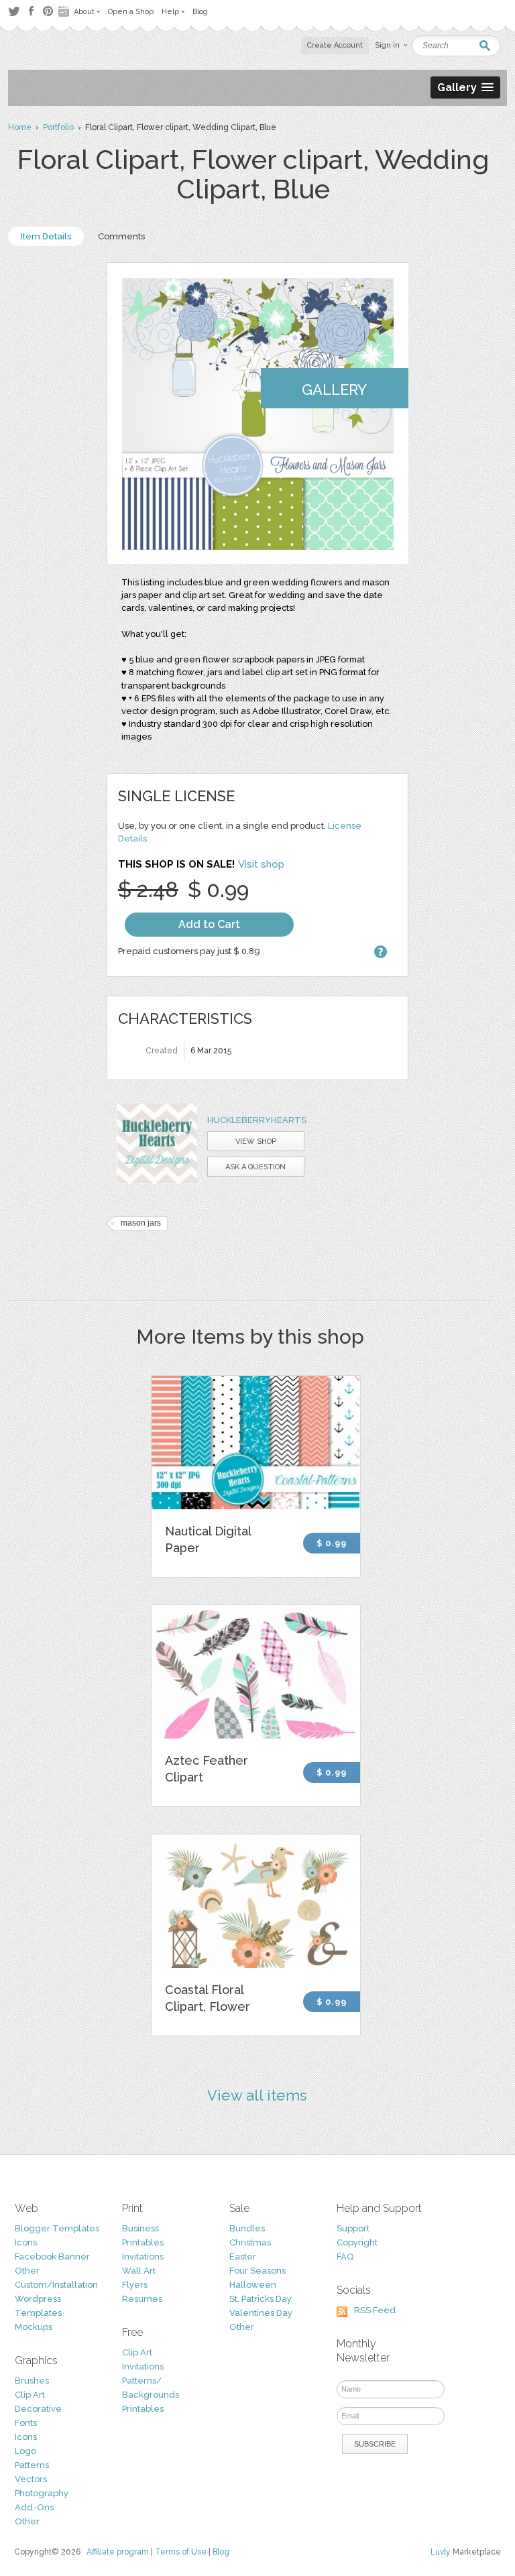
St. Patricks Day (261, 2299)
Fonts (26, 2423)
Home (20, 127)
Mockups (34, 2327)
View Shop (256, 1141)
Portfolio (58, 127)
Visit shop (261, 864)
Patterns (32, 2465)
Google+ (65, 11)
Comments (121, 236)
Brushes (32, 2381)
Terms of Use (181, 2552)
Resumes (142, 2299)
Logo (25, 2451)
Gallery (334, 390)
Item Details (46, 236)
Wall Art (139, 2271)
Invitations (143, 2257)
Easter (243, 2257)
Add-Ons (34, 2507)
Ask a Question (255, 1167)
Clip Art (30, 2395)
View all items (257, 2095)
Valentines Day (261, 2313)
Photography (42, 2493)
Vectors (31, 2479)
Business (140, 2228)
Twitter (14, 11)
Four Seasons (257, 2271)
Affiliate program (118, 2552)
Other (27, 2271)
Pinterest (48, 11)
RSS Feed (375, 2310)
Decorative (38, 2409)
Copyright (357, 2242)
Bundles (247, 2228)
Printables (143, 2242)
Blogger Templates (57, 2228)
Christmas (250, 2242)
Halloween (253, 2285)
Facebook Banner (52, 2257)
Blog (221, 2552)
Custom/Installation (56, 2285)
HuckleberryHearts (257, 1120)
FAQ (345, 2257)
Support (353, 2228)
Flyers (135, 2285)
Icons (26, 2242)
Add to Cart (209, 924)
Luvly (441, 2552)
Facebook (31, 11)
